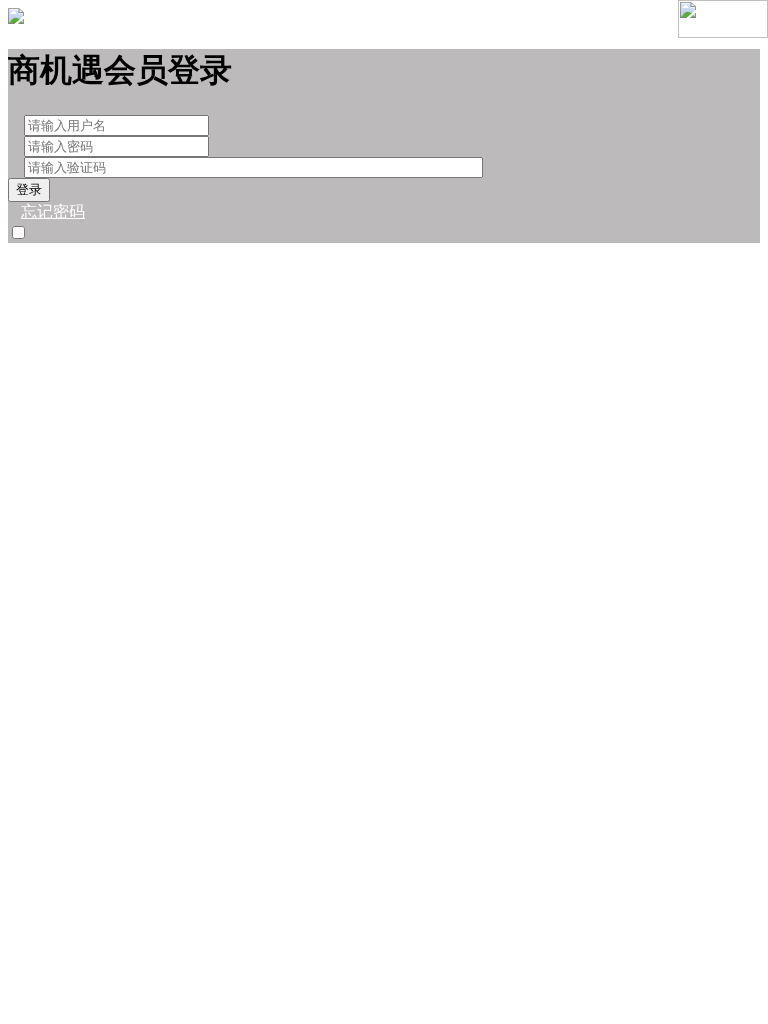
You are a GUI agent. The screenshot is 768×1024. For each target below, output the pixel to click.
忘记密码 (53, 211)
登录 (29, 189)
